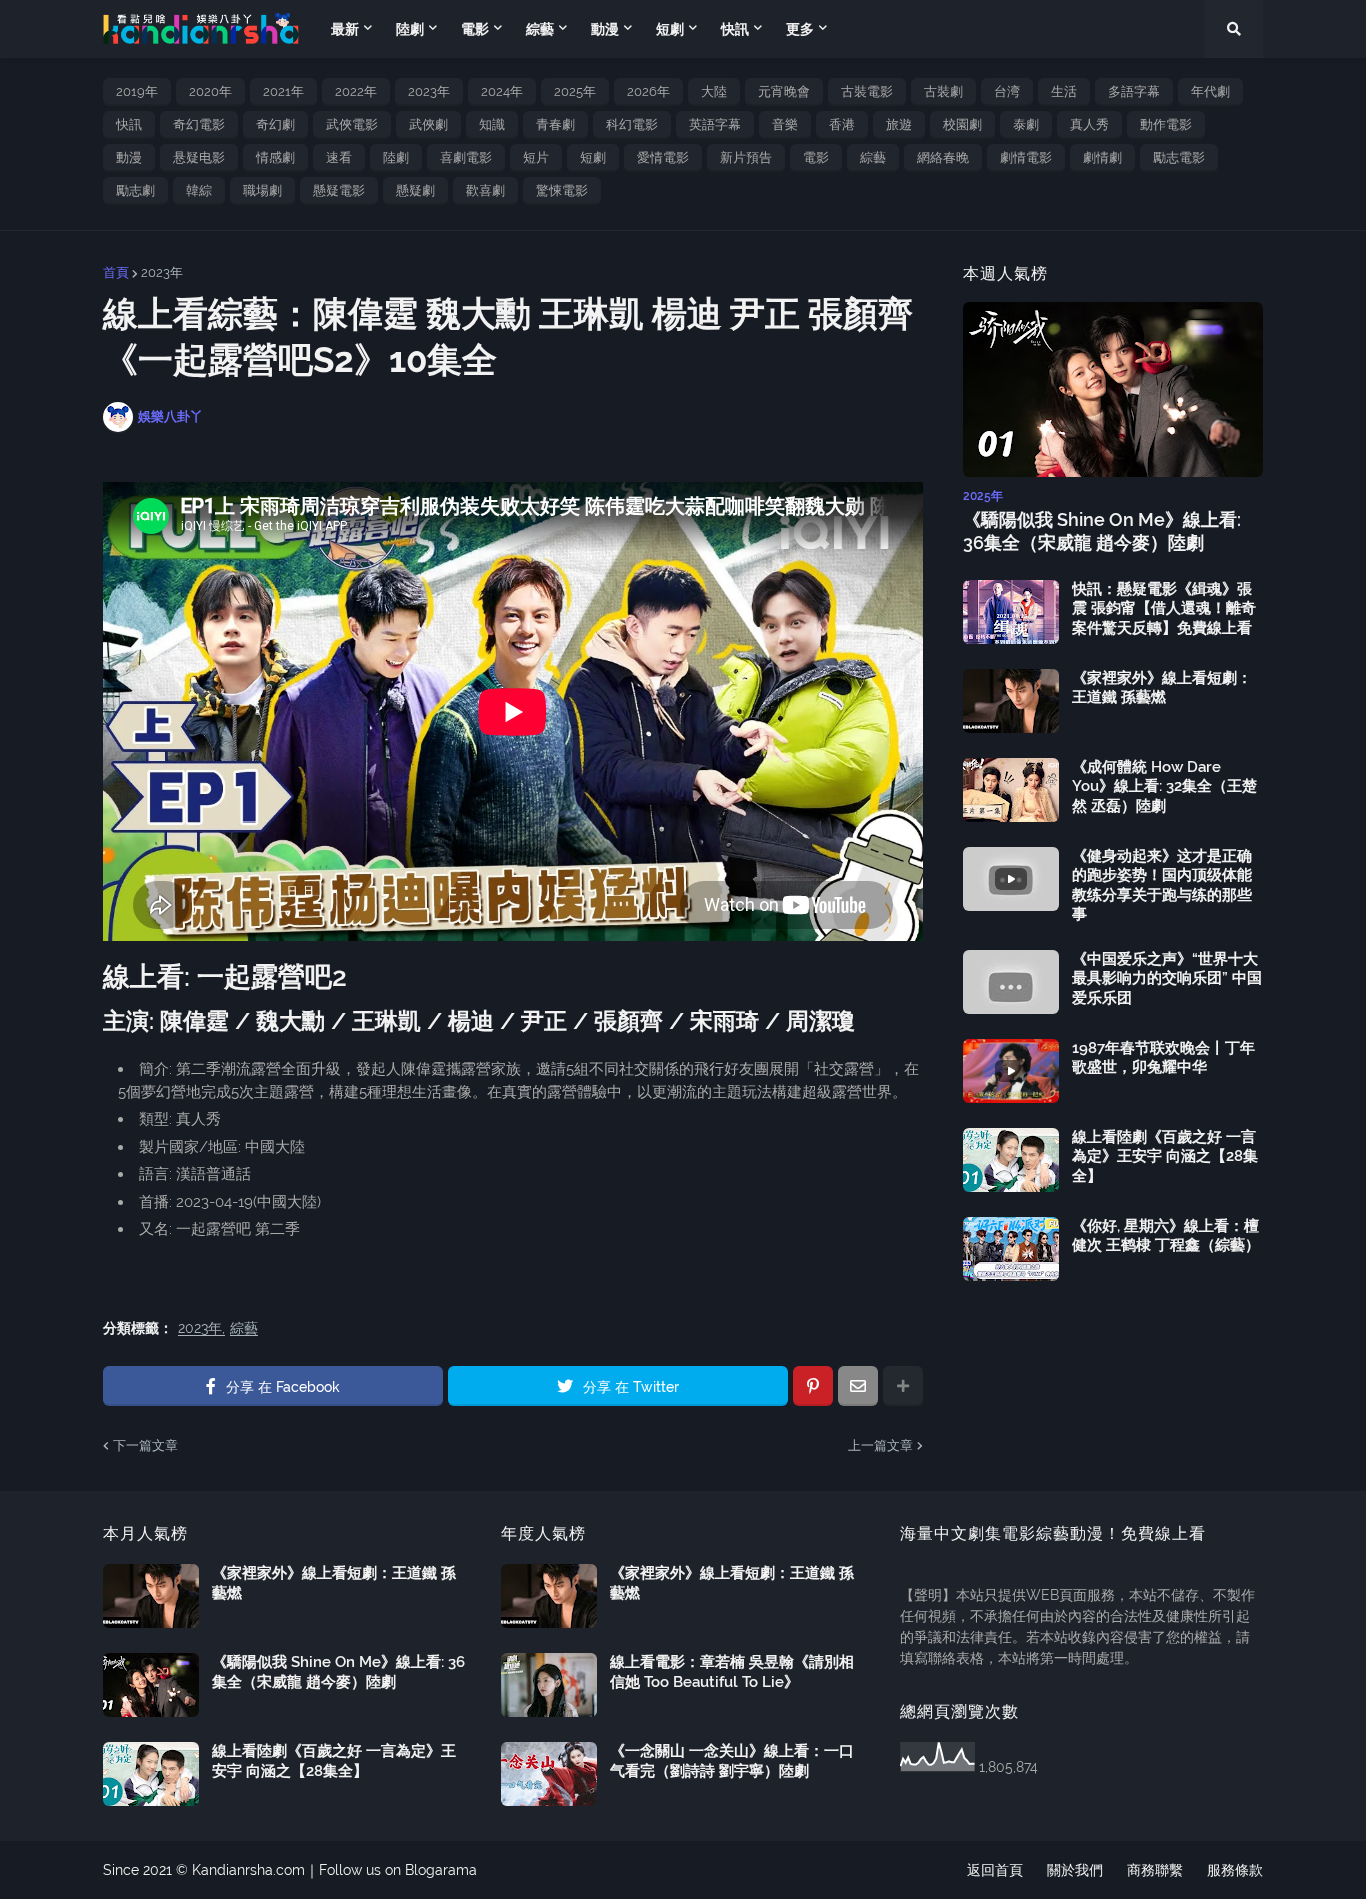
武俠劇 (428, 124)
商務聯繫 (1155, 1870)
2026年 (648, 91)
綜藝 (873, 157)
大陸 (714, 91)
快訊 (129, 124)
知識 (492, 124)
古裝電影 (867, 91)
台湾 (1007, 91)
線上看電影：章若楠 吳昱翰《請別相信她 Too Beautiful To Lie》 (732, 1672)
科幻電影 (632, 124)
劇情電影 (1026, 157)
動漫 (129, 157)
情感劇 (275, 157)
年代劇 (1210, 91)
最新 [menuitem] (345, 29)
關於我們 (1075, 1870)
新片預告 (746, 157)
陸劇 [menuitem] (410, 29)
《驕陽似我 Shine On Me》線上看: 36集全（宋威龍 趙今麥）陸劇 (1102, 531)
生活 (1064, 91)
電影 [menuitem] (475, 29)
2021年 (283, 91)
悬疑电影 (199, 157)
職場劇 (262, 190)
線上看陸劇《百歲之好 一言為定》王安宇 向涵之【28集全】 (1165, 1156)
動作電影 (1166, 124)
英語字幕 (715, 124)
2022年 (356, 91)
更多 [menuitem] (800, 29)
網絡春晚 (943, 157)
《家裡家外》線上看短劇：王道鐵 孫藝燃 (1162, 688)
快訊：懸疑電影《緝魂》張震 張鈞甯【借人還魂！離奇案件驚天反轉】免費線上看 (1164, 608)
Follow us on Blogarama (398, 1870)
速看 (339, 157)
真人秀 (1089, 124)
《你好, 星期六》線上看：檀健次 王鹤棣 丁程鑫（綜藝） (1166, 1236)
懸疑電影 (339, 190)
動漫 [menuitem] (605, 29)
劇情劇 (1102, 157)
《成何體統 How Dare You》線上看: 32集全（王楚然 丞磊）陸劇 (1164, 786)
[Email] (858, 1386)
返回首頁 (995, 1870)
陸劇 (396, 157)
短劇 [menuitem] (670, 29)
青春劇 (555, 124)
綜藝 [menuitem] (540, 29)
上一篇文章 (880, 1445)
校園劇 (962, 124)
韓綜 (199, 190)
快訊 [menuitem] (735, 29)
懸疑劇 (415, 190)
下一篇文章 (145, 1445)
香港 (842, 124)
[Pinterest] (813, 1386)
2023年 (429, 91)
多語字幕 (1134, 91)
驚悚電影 (562, 190)
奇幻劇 (275, 124)
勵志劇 (135, 190)
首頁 (116, 272)
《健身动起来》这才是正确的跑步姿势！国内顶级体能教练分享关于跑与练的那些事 (1162, 885)
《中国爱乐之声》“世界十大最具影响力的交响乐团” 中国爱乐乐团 (1167, 978)
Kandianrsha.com (248, 1870)
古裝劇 (943, 91)
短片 (536, 157)
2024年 (502, 91)
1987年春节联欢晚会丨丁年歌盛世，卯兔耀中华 (1163, 1058)
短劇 (593, 157)
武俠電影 (352, 124)
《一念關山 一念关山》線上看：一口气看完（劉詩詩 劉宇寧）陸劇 (732, 1761)
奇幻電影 (199, 124)
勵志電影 (1179, 157)
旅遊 (899, 124)
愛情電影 (663, 157)
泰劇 (1026, 124)
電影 (816, 157)
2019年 (137, 91)
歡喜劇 (485, 190)
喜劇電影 (466, 157)
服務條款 (1235, 1870)
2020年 (210, 91)
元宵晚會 (784, 91)
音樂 (785, 124)
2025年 (575, 91)
